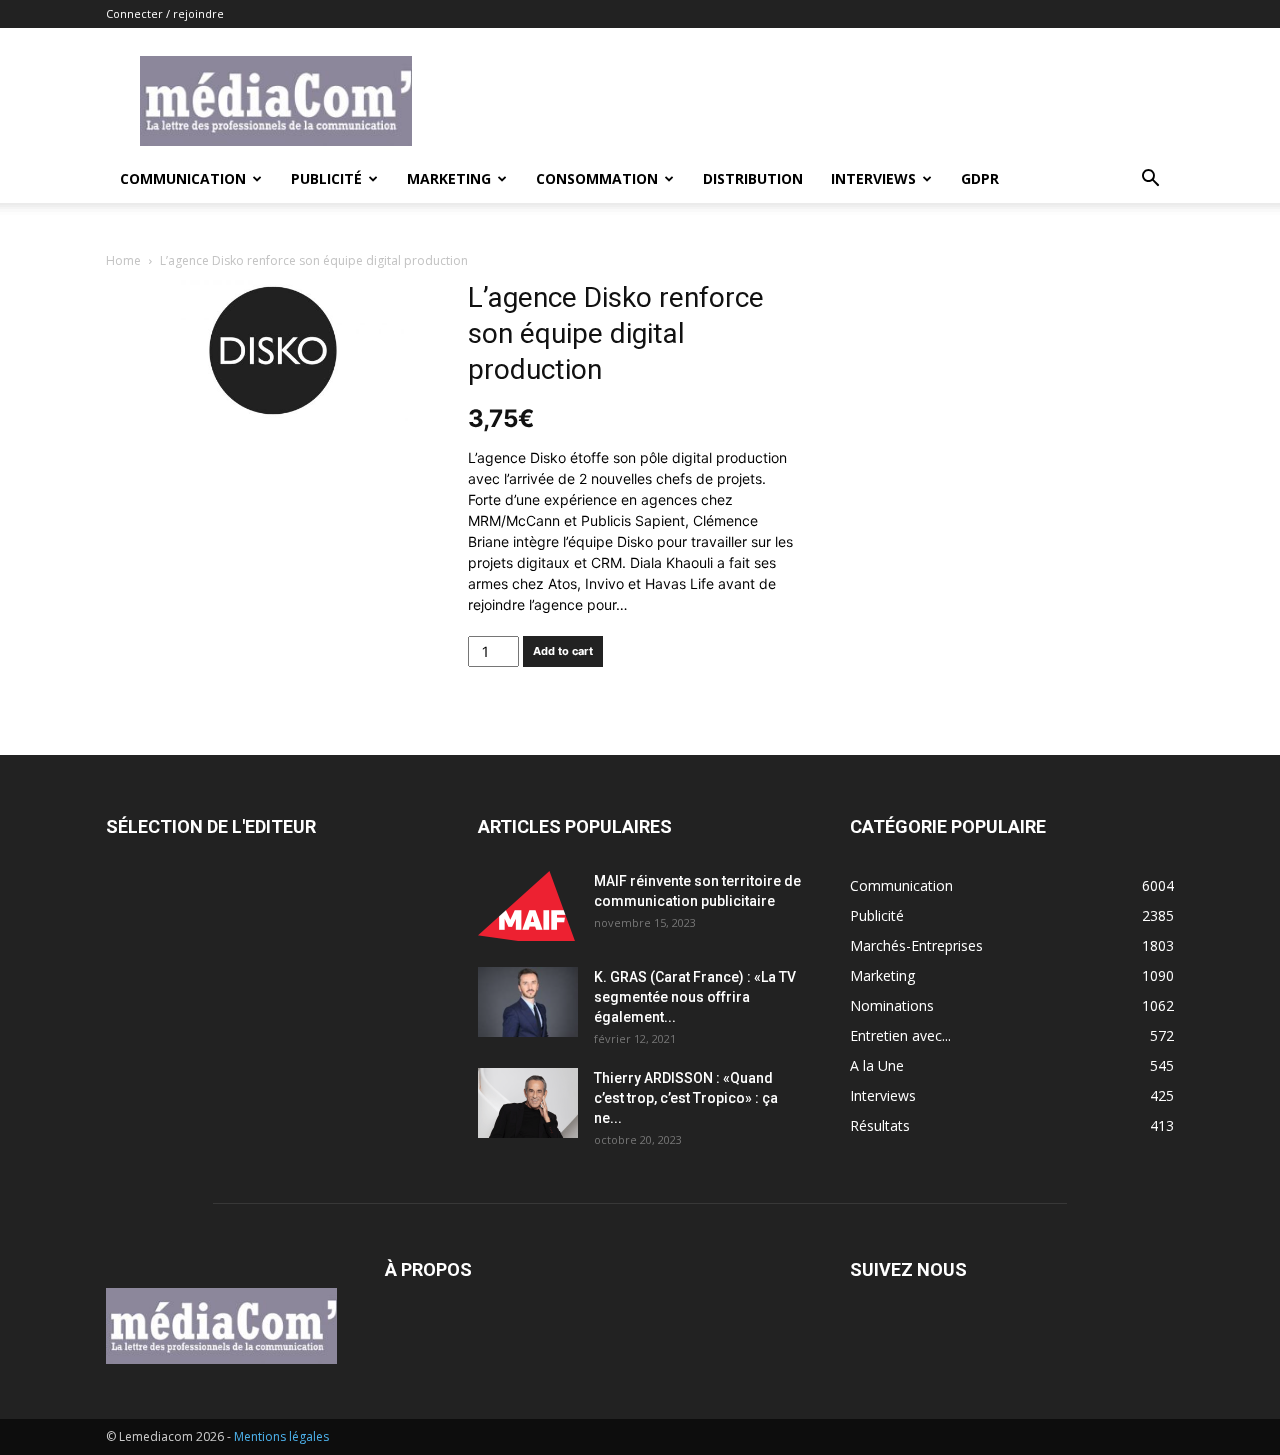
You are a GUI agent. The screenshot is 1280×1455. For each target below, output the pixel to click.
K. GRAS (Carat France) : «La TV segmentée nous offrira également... (695, 997)
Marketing (449, 178)
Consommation (597, 178)
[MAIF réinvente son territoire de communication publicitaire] (528, 906)
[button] (1150, 180)
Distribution (753, 178)
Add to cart (563, 651)
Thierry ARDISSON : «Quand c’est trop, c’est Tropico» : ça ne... (686, 1098)
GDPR (980, 178)
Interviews (873, 178)
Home (123, 260)
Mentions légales (281, 1436)
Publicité (326, 178)
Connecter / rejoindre (165, 13)
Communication (183, 178)
